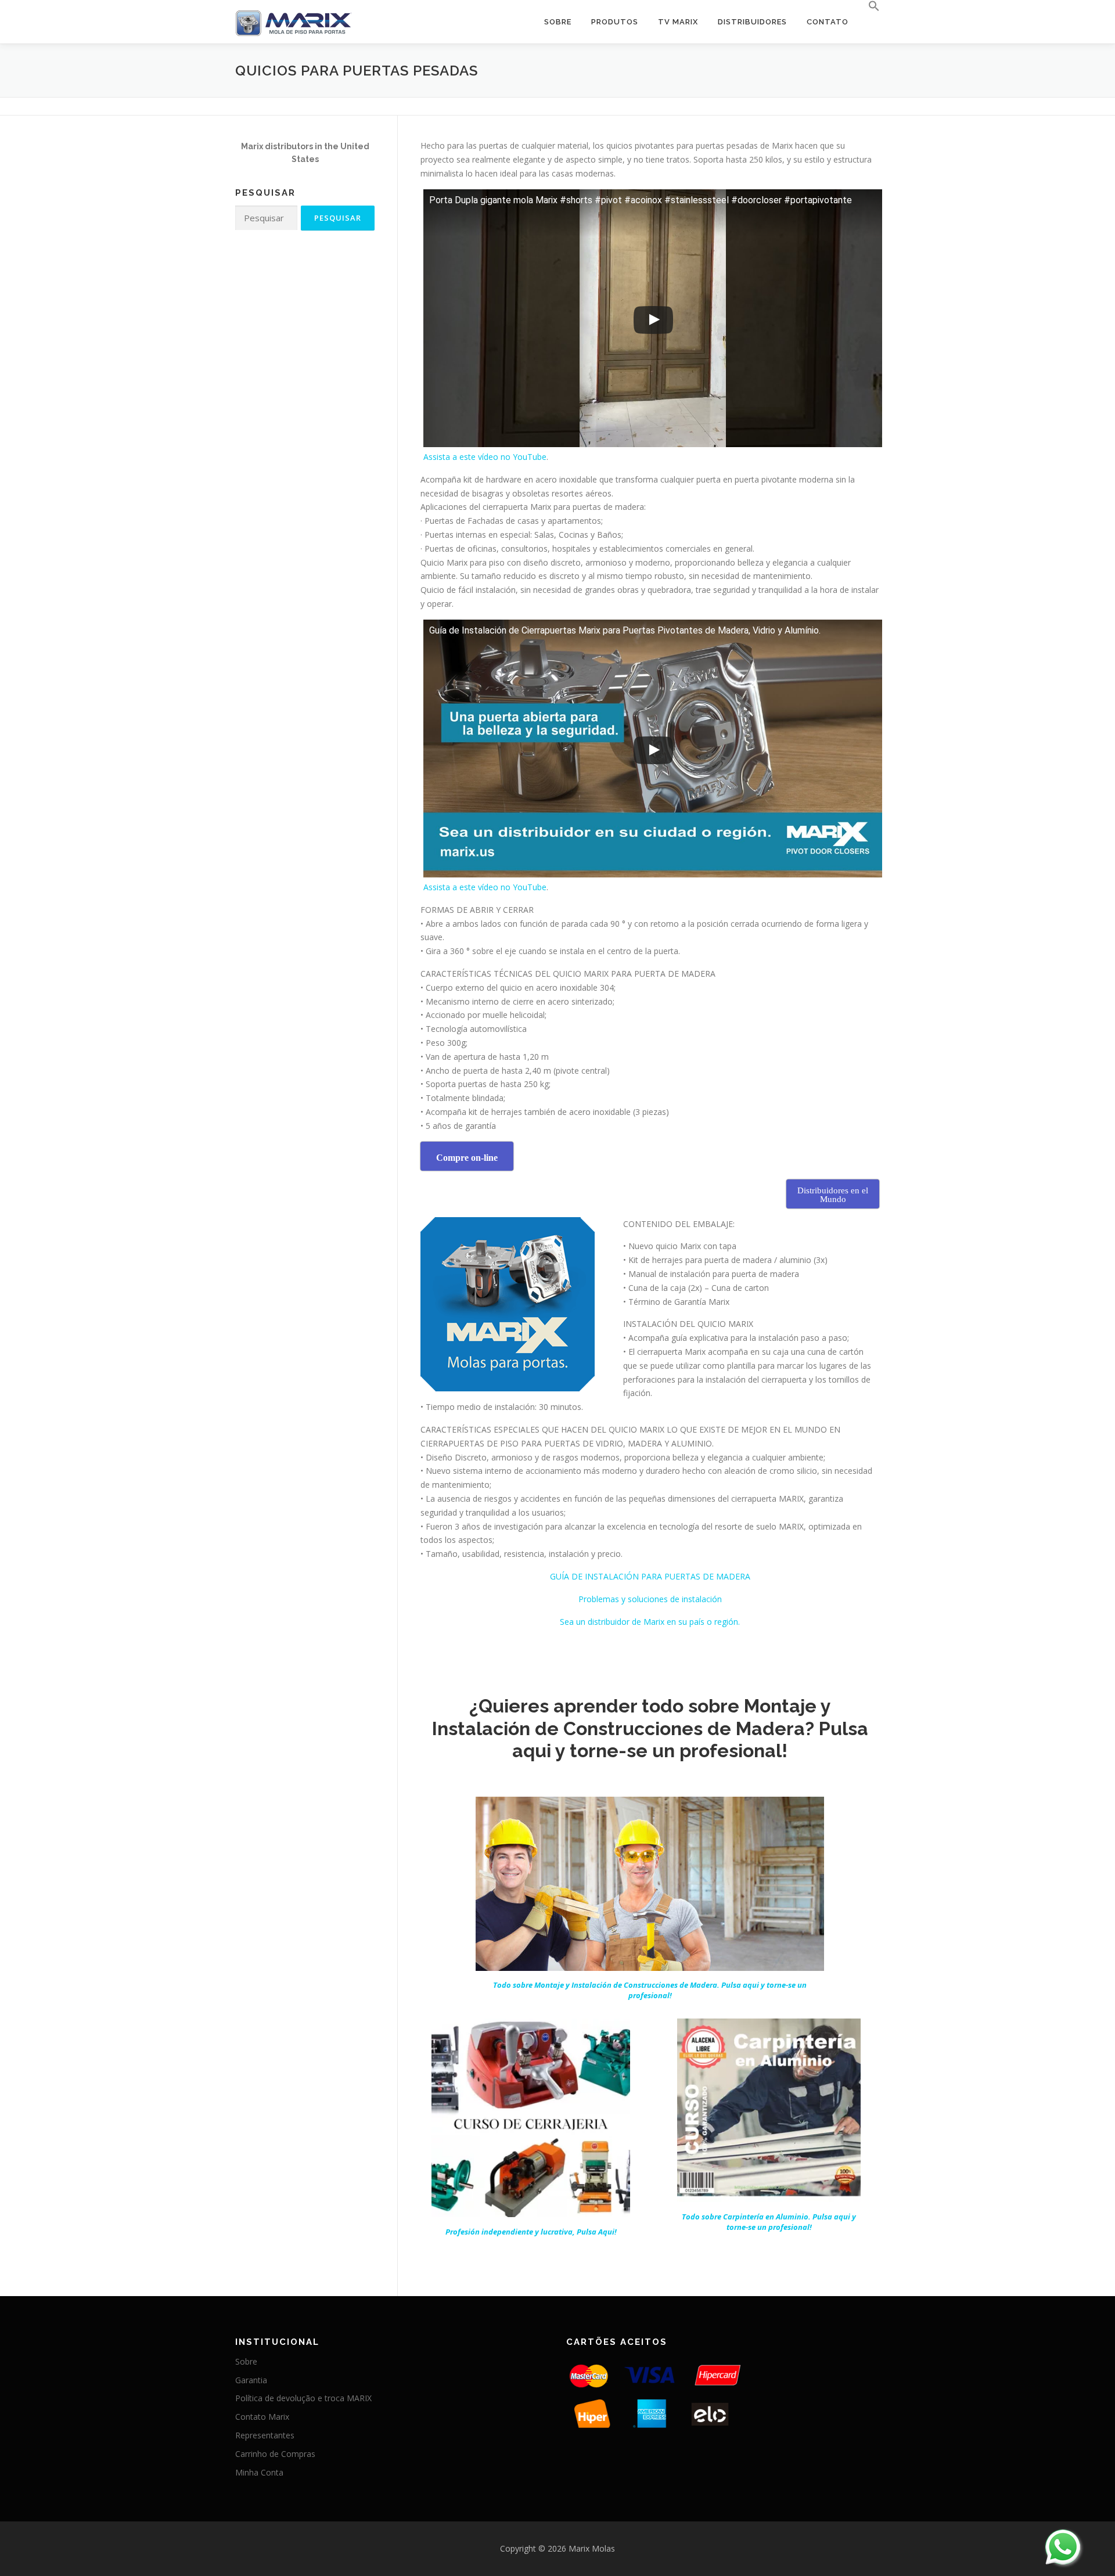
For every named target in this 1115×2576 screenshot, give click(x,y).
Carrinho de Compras (275, 2454)
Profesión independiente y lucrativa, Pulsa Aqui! (531, 2232)
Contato (828, 22)
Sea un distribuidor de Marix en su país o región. (650, 1622)
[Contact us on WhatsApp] (1063, 2547)
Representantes (265, 2435)
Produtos (615, 22)
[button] (869, 6)
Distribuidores (752, 22)
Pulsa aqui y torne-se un (650, 1990)
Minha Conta (259, 2472)
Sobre (558, 22)
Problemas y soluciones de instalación (650, 1599)
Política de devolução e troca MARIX (303, 2398)
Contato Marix (262, 2417)
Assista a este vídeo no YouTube (485, 457)
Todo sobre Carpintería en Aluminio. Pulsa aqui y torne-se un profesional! (769, 2222)
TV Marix (678, 22)
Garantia (251, 2380)
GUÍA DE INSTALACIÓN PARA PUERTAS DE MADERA (650, 1576)
